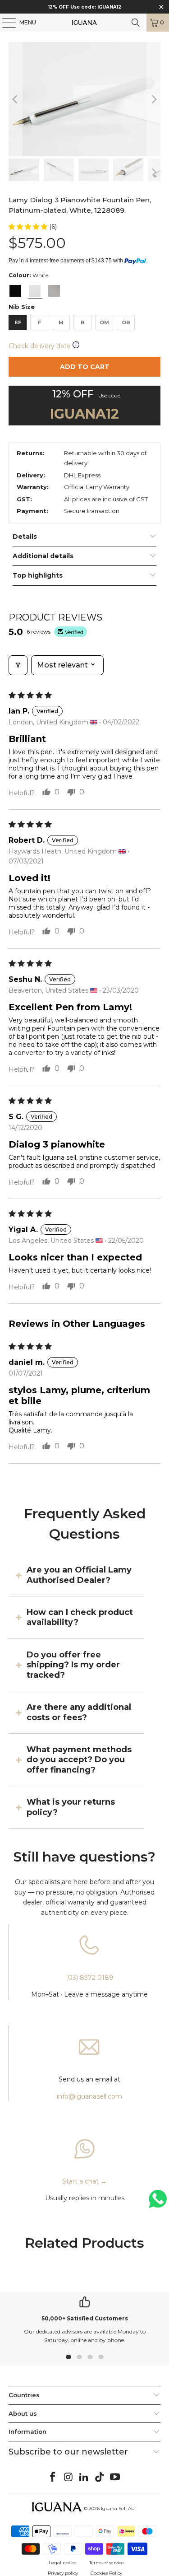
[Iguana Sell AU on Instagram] (69, 2478)
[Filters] (18, 665)
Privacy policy (63, 2573)
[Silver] (54, 291)
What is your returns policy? (71, 1807)
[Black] (15, 291)
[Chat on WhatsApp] (158, 2203)
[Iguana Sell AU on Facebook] (53, 2478)
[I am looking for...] (136, 23)
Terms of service (107, 2563)
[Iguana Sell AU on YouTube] (115, 2478)
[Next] (154, 99)
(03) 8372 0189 (89, 1978)
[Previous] (15, 99)
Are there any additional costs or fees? (79, 1712)
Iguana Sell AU (118, 2508)
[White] (35, 291)
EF (18, 322)
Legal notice (63, 2563)
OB (126, 322)
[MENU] (5, 23)
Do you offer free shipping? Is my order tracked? (73, 1665)
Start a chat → (84, 2181)
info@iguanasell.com (89, 2096)
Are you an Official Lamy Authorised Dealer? (79, 1575)
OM (104, 322)
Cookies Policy (106, 2573)
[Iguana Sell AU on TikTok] (100, 2478)
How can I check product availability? (80, 1617)
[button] (29, 227)
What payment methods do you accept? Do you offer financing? (79, 1760)
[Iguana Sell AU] (85, 23)
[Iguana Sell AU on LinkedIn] (84, 2478)
